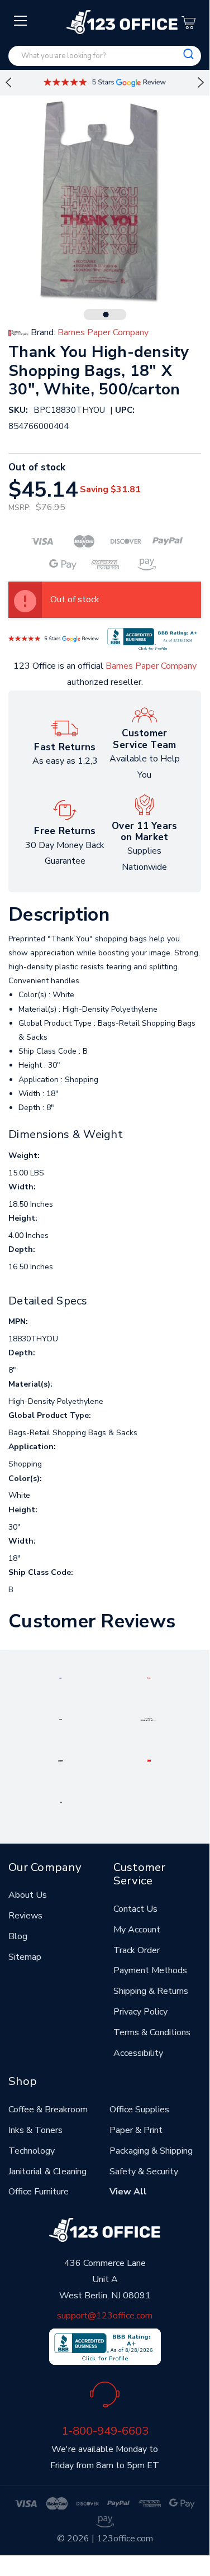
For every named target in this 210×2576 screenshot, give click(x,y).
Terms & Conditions (152, 2032)
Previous (8, 83)
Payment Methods (150, 1970)
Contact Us (135, 1909)
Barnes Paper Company (151, 666)
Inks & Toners (35, 2130)
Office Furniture (39, 2192)
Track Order (137, 1950)
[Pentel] (149, 1678)
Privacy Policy (140, 2012)
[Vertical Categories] (21, 21)
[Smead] (61, 1719)
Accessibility (138, 2053)
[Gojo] (61, 1802)
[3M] (149, 1760)
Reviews (25, 1916)
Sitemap (25, 1957)
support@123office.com (105, 2316)
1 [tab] (106, 315)
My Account (137, 1930)
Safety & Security (144, 2172)
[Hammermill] (149, 1719)
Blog (18, 1936)
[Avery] (61, 1678)
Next (201, 83)
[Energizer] (61, 1760)
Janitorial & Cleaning (47, 2172)
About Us (28, 1895)
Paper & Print (136, 2130)
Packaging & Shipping (151, 2151)
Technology (32, 2151)
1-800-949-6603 (105, 2431)
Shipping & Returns (151, 1991)
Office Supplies (139, 2110)
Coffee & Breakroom (48, 2110)
